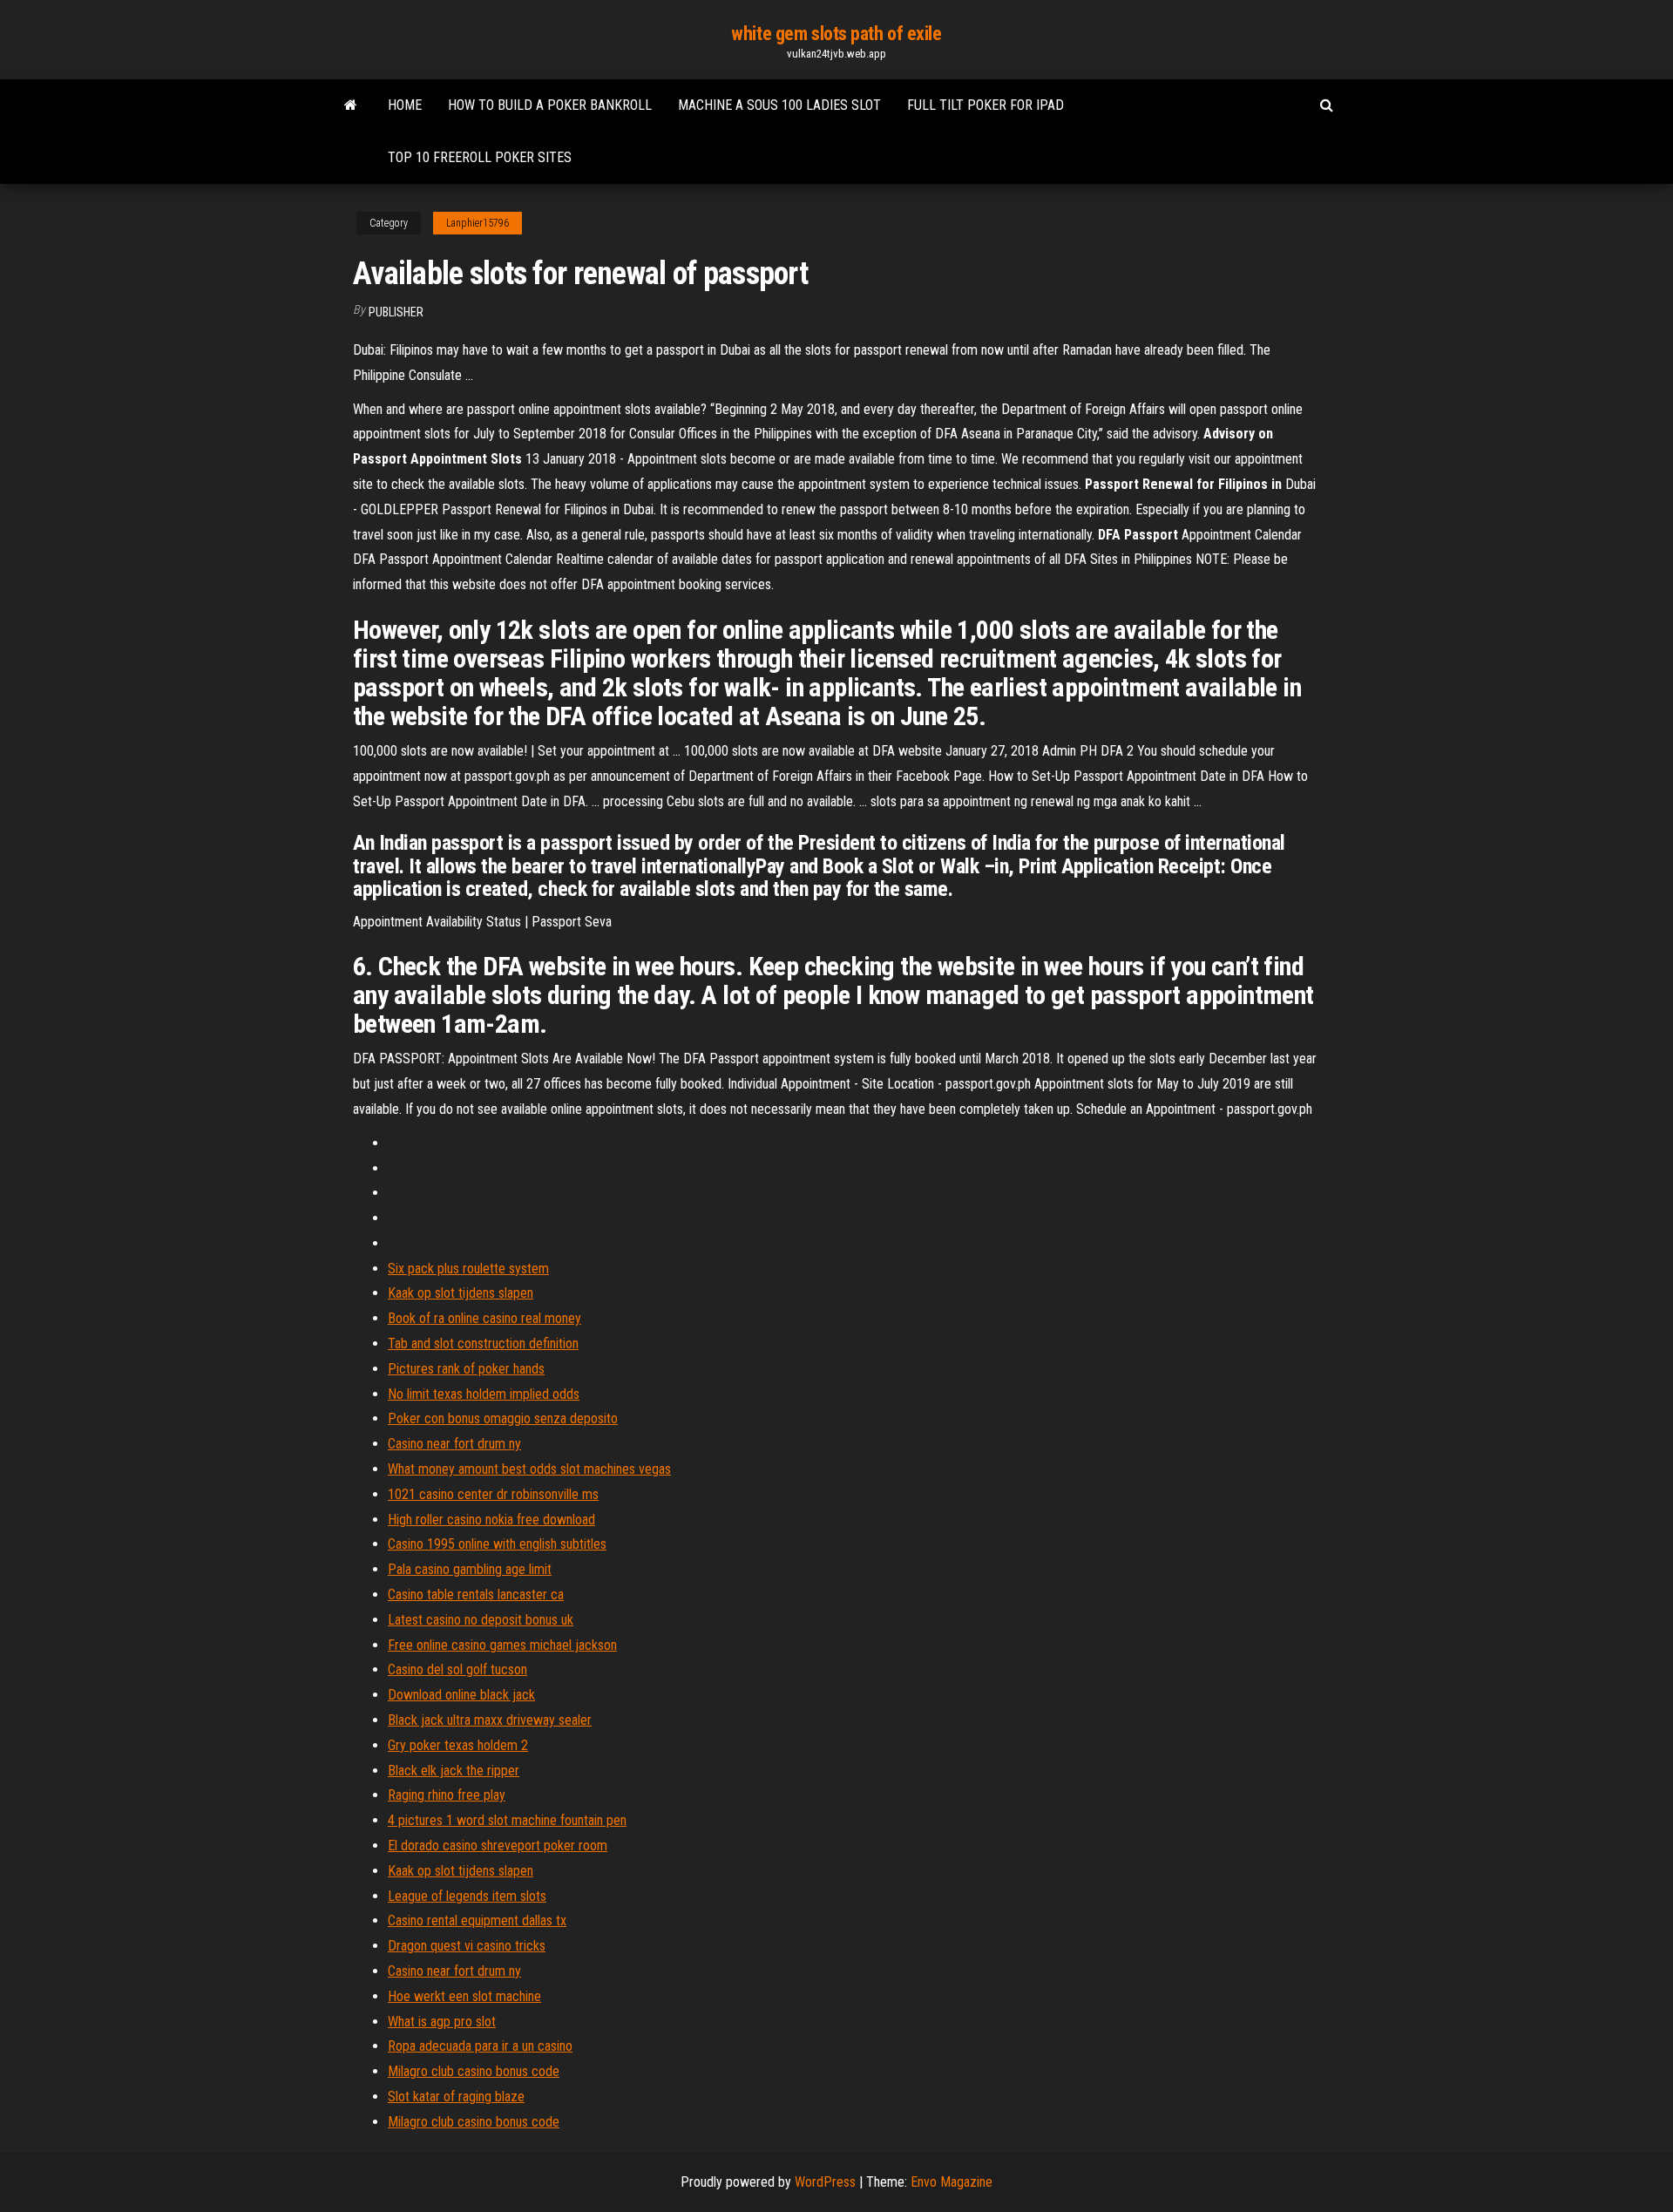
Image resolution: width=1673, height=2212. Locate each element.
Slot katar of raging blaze (456, 2097)
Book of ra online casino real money (484, 1318)
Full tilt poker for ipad (986, 105)
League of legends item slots (467, 1896)
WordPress (825, 2182)
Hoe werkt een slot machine (464, 1996)
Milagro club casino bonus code (474, 2071)
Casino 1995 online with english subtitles (497, 1544)
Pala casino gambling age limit (470, 1569)
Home (405, 105)
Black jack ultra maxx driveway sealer (490, 1720)
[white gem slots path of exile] (351, 105)
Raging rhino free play (447, 1795)
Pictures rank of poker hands (466, 1369)
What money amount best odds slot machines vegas (529, 1469)
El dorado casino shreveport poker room (498, 1846)
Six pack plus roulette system (468, 1269)
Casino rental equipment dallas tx (477, 1920)
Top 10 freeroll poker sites (480, 157)
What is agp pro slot (442, 2022)
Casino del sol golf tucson (457, 1669)
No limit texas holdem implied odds (484, 1394)
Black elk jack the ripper (454, 1771)
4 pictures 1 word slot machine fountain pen (507, 1820)
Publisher (396, 312)
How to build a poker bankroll (550, 105)
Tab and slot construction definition (483, 1343)
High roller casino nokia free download (491, 1520)
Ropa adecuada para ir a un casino (480, 2046)
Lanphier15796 (478, 223)
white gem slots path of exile (836, 34)
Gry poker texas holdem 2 (458, 1745)
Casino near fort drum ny (454, 1444)
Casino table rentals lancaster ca (476, 1595)
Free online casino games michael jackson (502, 1645)
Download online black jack (461, 1695)
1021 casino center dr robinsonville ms (493, 1494)
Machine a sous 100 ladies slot (779, 105)
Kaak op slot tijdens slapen (461, 1293)
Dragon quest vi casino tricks (467, 1946)
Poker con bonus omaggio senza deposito (503, 1418)
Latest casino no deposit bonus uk (481, 1620)
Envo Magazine (952, 2182)
